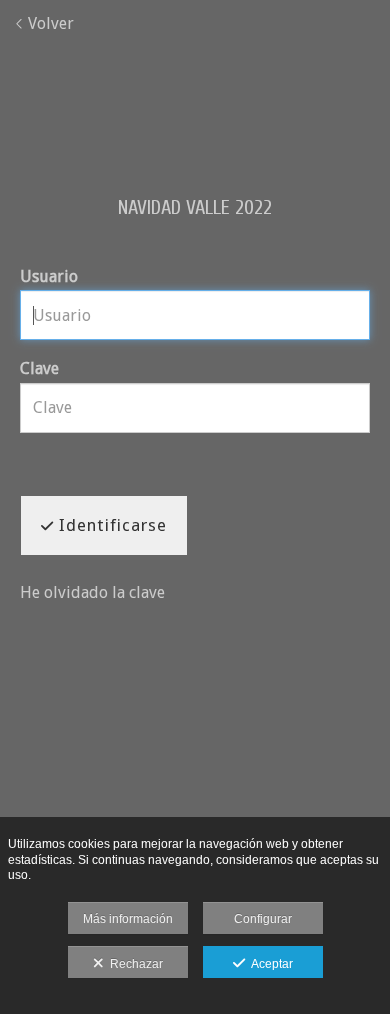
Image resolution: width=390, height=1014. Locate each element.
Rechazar (133, 964)
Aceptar (269, 964)
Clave (39, 368)
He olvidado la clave (92, 592)
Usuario (49, 276)
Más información (128, 919)
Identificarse (110, 525)
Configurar (263, 919)
